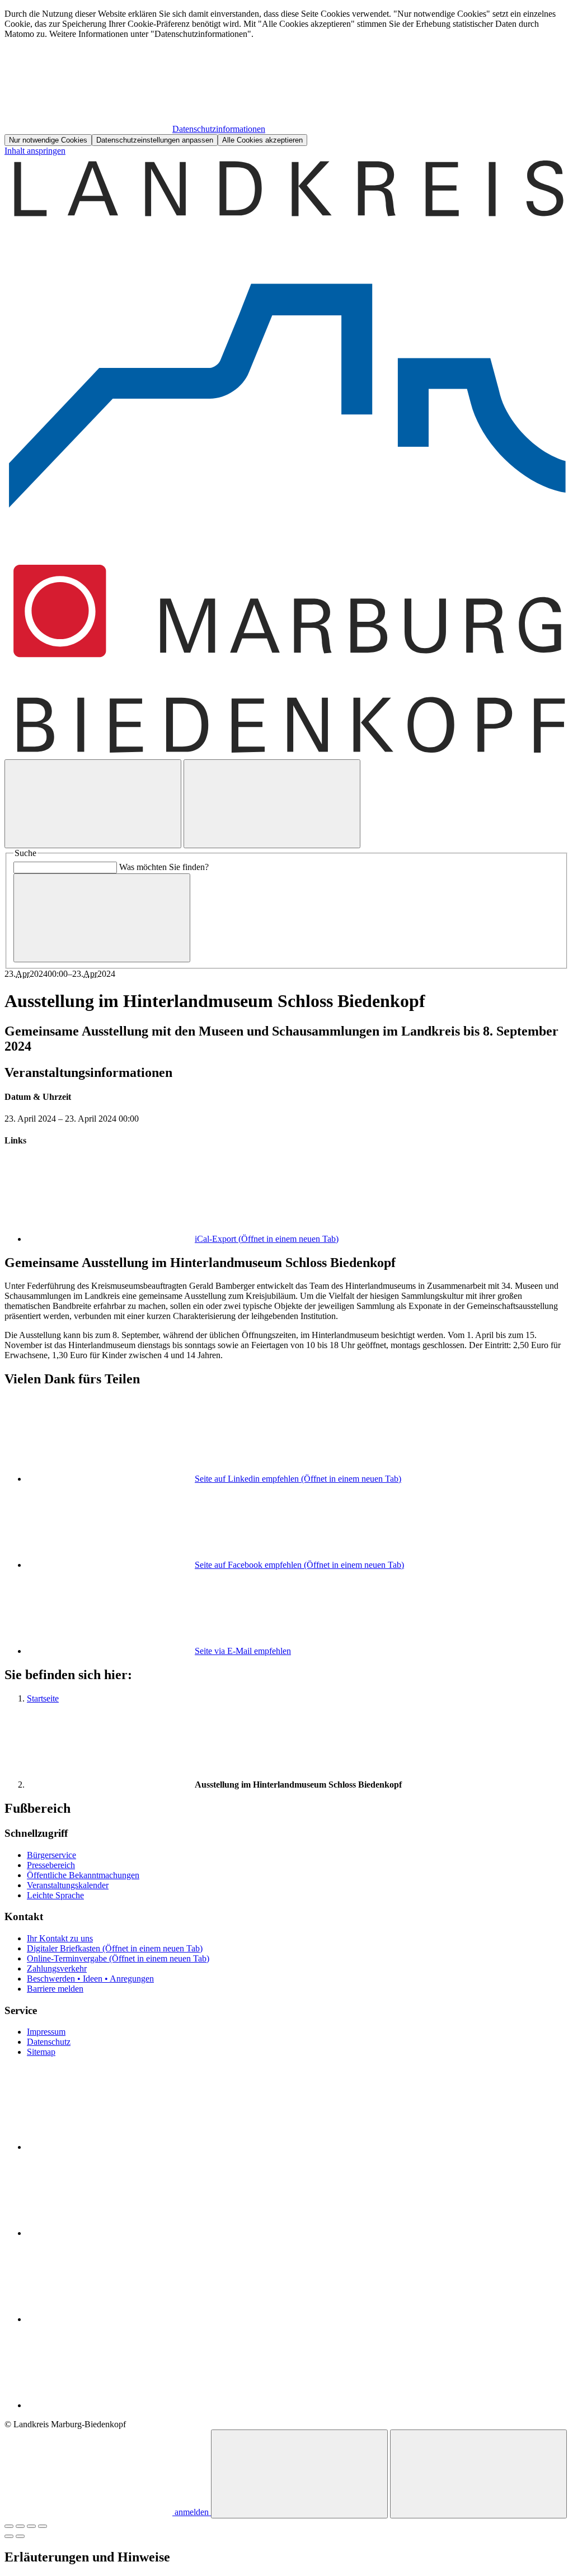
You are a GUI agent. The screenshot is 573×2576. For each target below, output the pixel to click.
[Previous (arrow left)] (9, 2536)
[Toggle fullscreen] (31, 2526)
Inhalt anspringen (35, 151)
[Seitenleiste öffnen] (272, 804)
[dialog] (286, 77)
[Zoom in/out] (43, 2526)
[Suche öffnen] (93, 804)
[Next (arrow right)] (20, 2536)
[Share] (20, 2526)
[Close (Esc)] (9, 2526)
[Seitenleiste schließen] (478, 2474)
